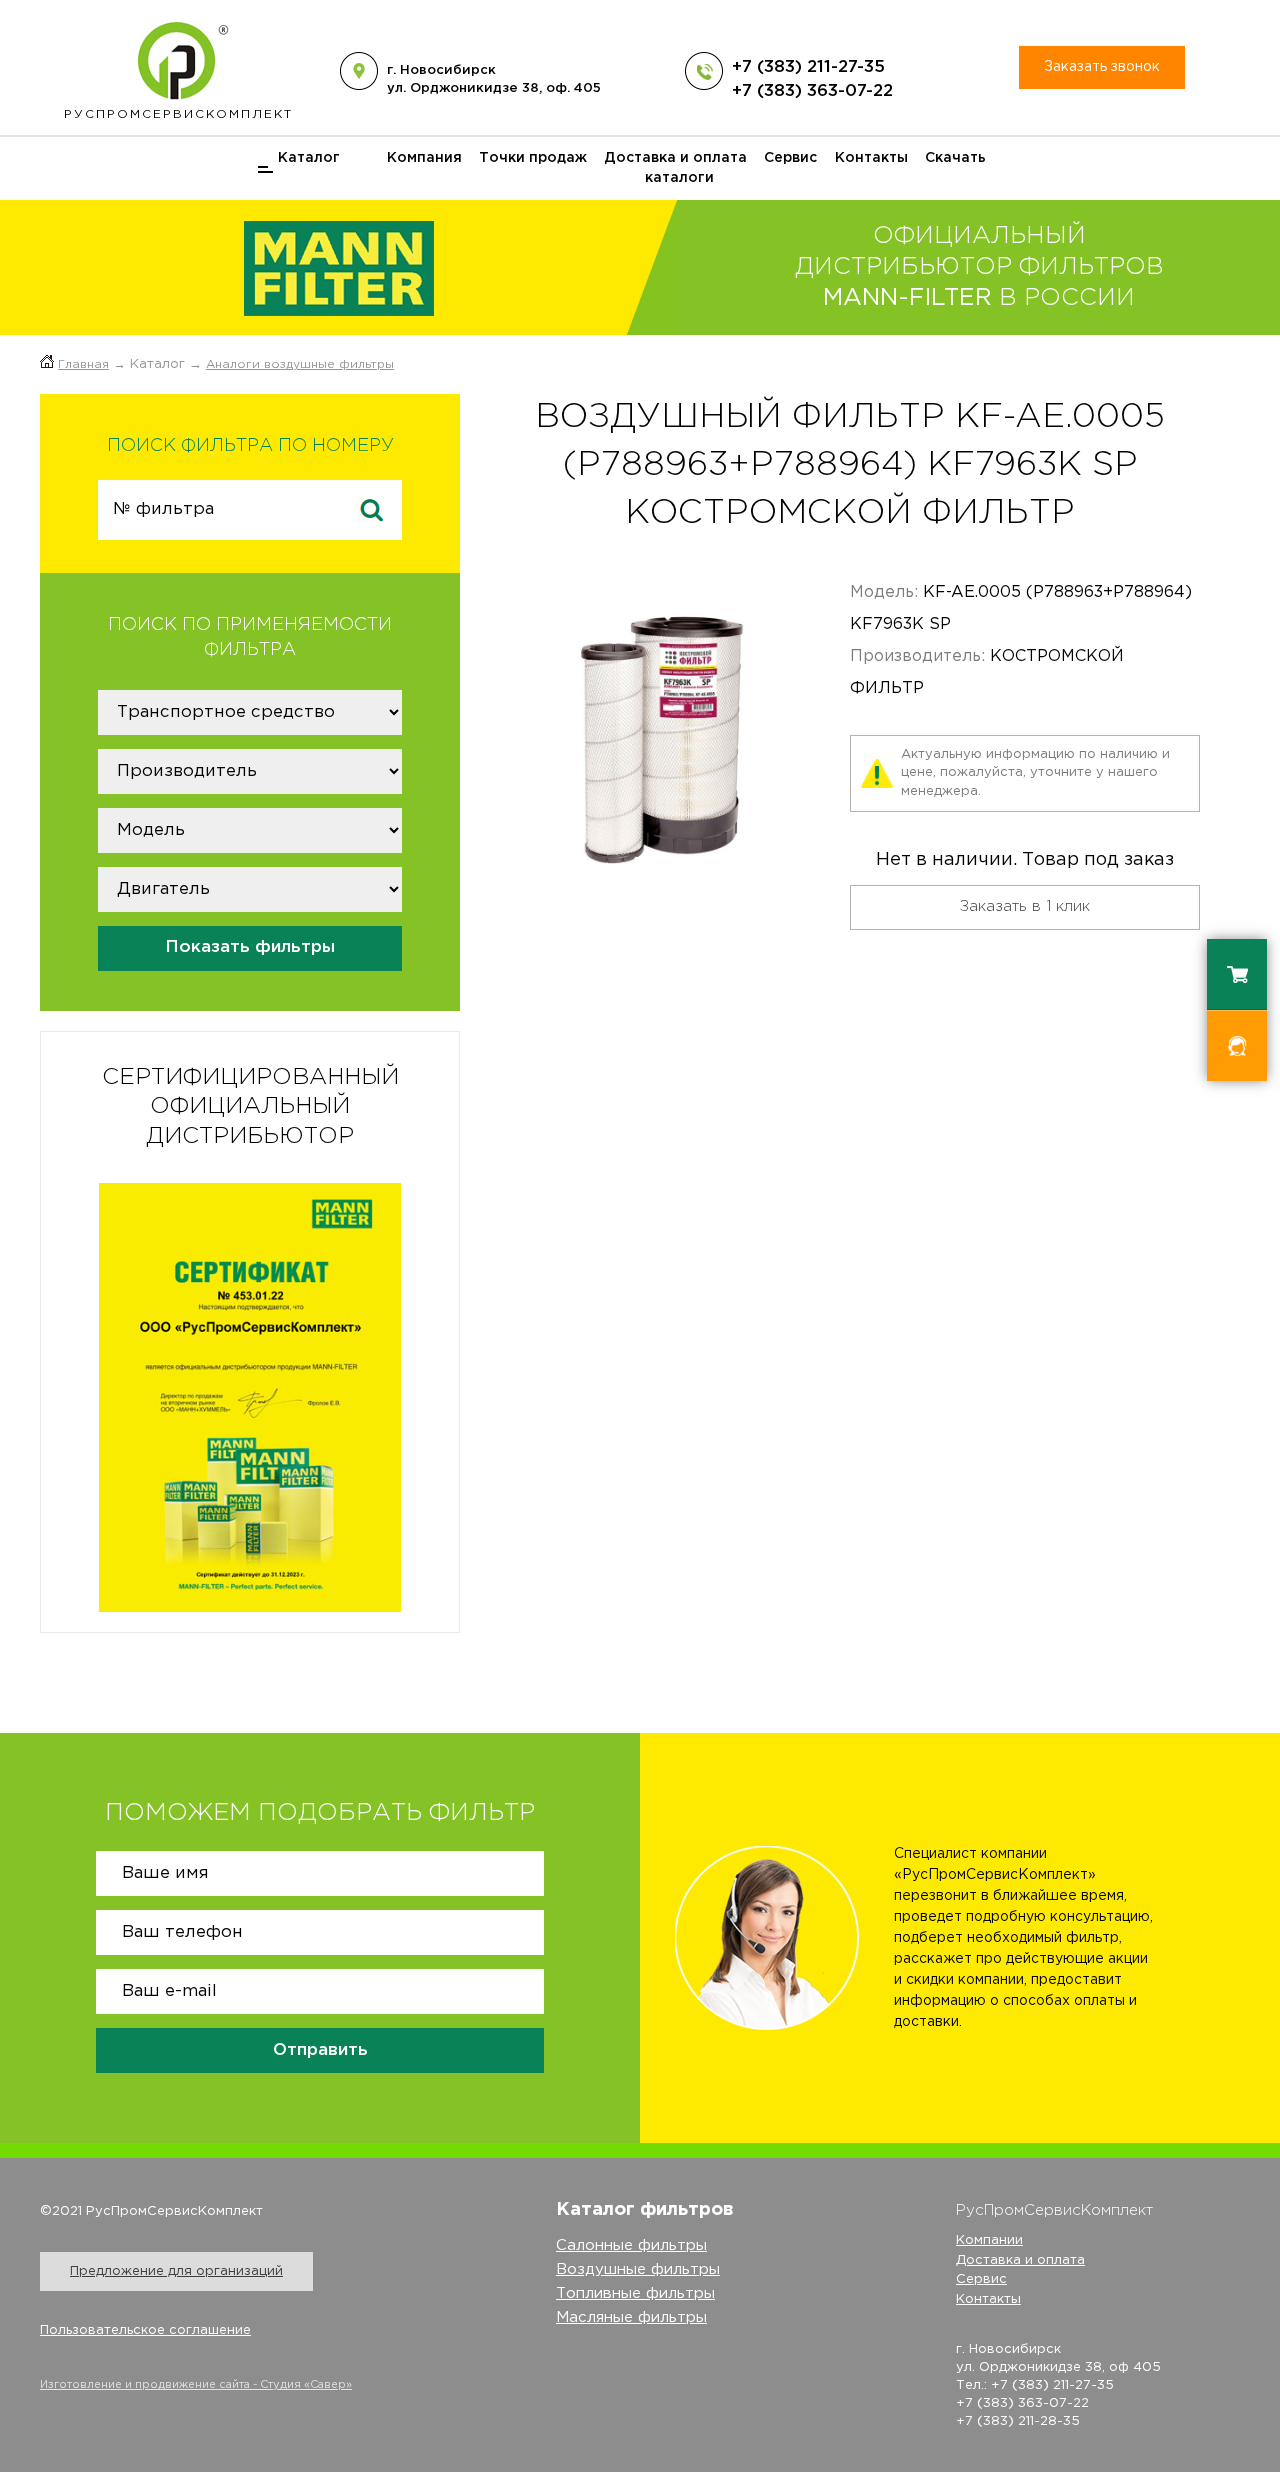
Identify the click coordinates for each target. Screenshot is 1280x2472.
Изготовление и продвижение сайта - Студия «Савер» (196, 2385)
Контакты (871, 158)
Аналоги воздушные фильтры (300, 364)
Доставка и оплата (675, 158)
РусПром (178, 114)
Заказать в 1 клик (1025, 906)
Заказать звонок (1102, 67)
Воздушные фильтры (638, 2269)
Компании (989, 2240)
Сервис (790, 158)
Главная (83, 364)
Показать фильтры (250, 947)
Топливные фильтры (635, 2293)
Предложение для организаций (176, 2271)
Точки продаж (533, 158)
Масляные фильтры (631, 2317)
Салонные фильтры (631, 2245)
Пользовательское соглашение (145, 2330)
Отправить (320, 2050)
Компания (424, 158)
